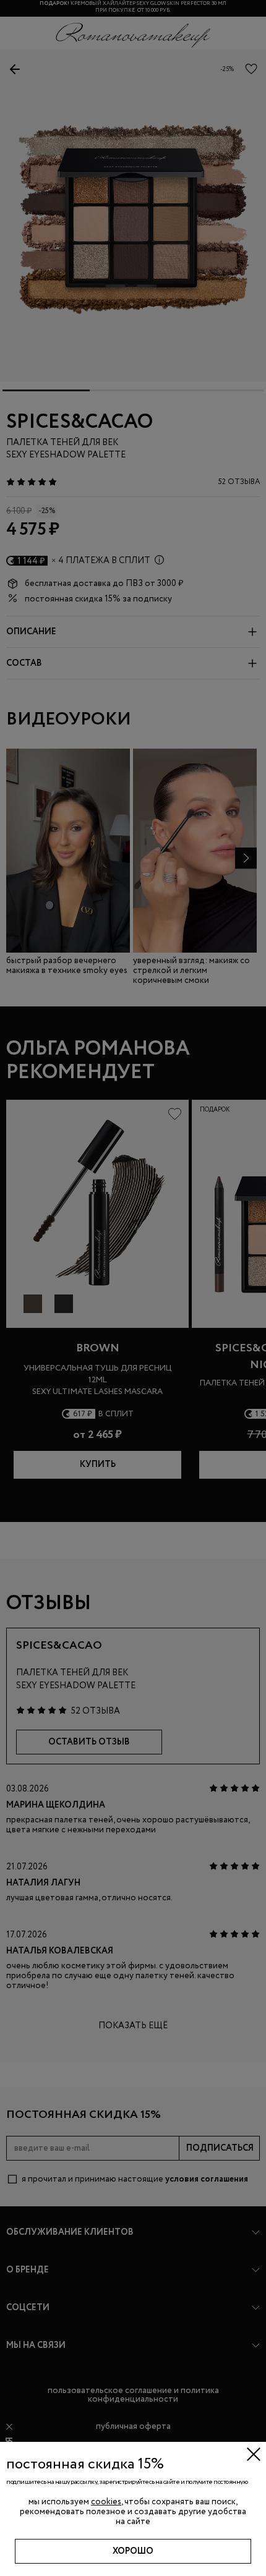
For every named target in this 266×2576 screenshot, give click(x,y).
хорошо (133, 2551)
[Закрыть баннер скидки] (254, 2454)
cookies (106, 2502)
